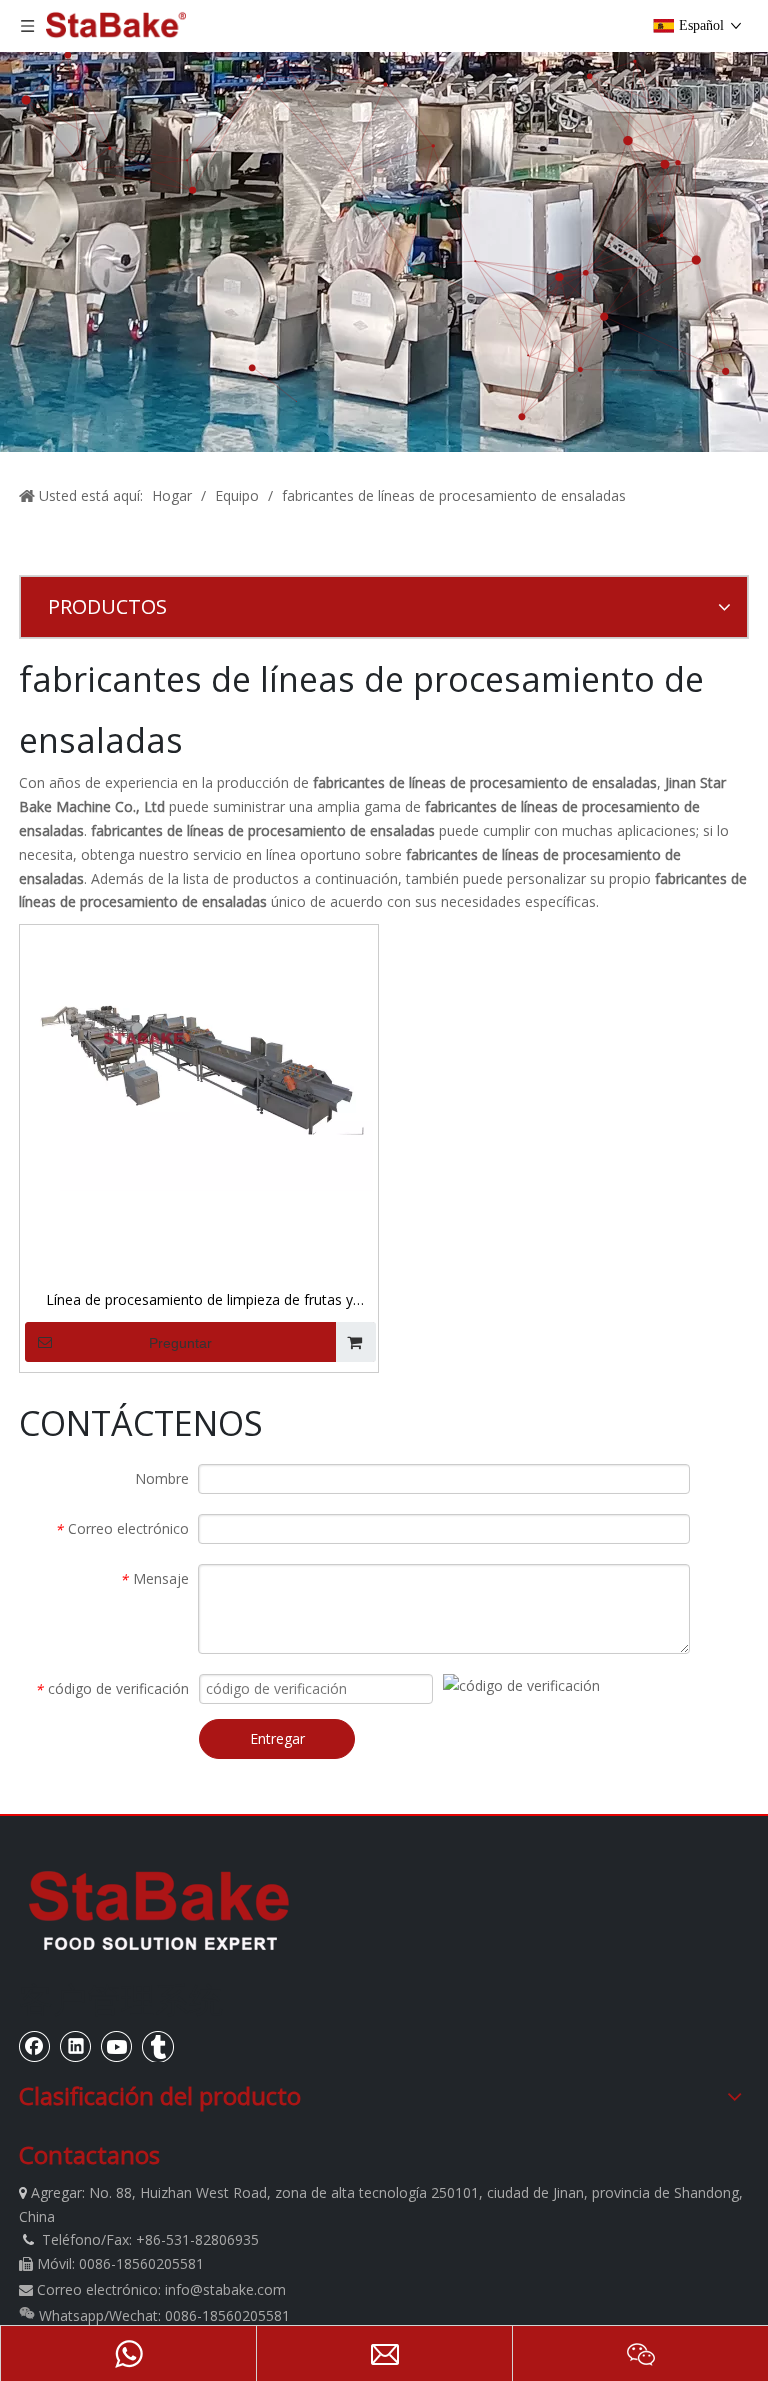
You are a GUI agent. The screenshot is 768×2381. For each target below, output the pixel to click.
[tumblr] (158, 2046)
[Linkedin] (76, 2046)
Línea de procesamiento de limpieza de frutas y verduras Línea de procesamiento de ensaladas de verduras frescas (199, 1301)
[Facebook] (35, 2046)
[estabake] (159, 1910)
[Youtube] (117, 2046)
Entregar (277, 1738)
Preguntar (180, 1343)
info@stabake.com (225, 2289)
